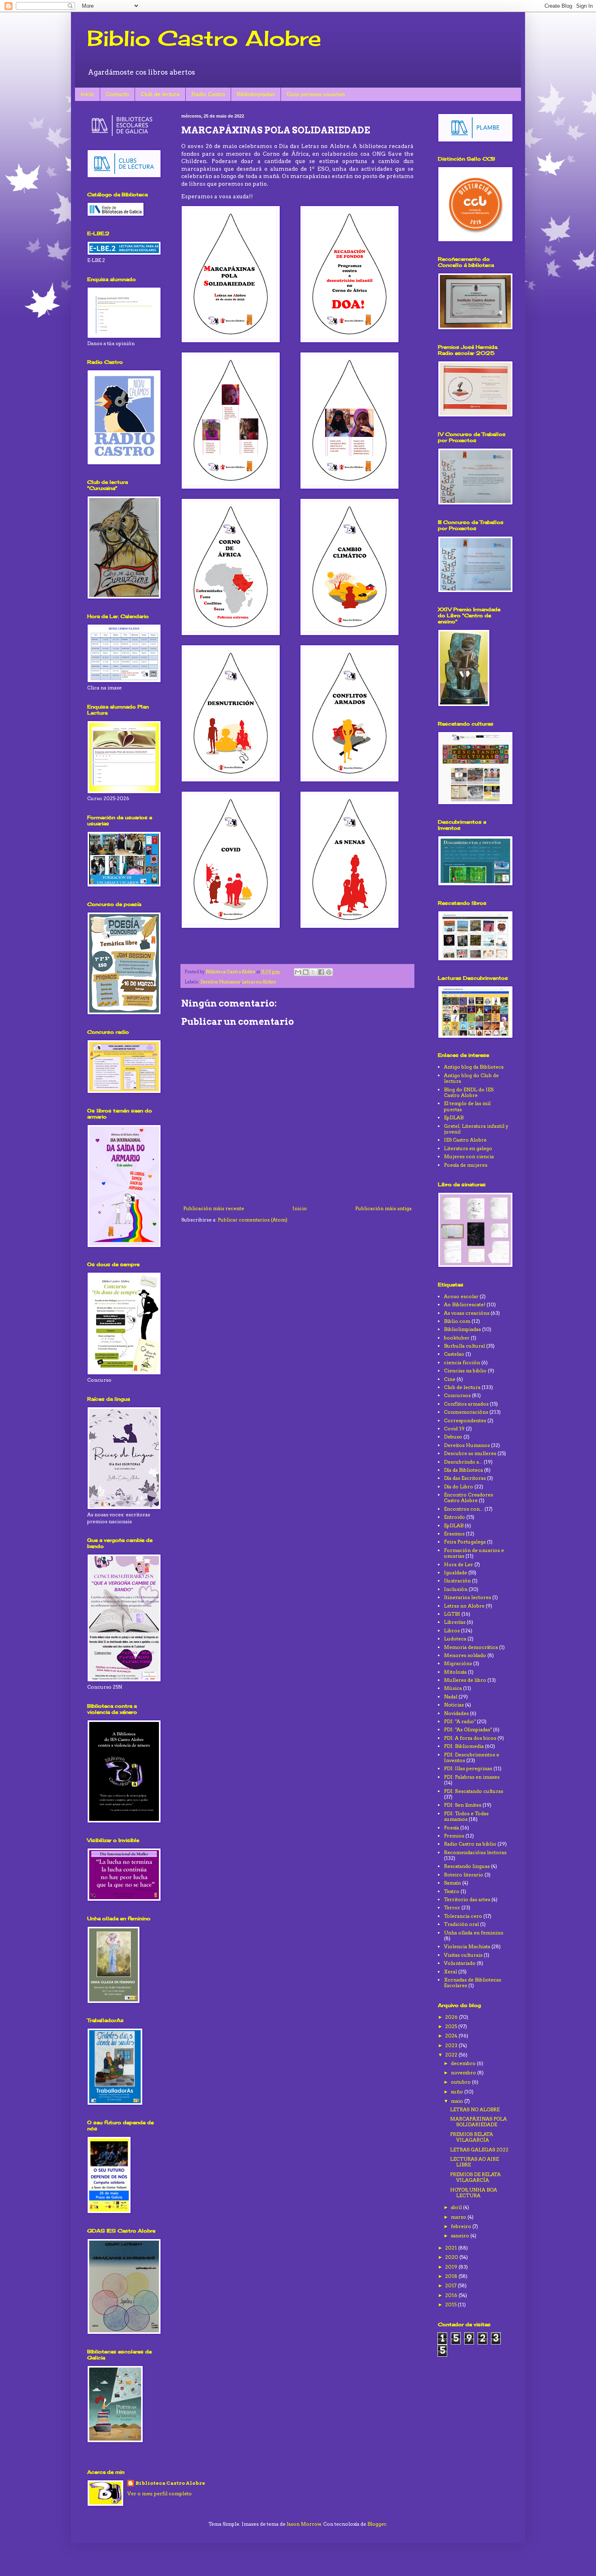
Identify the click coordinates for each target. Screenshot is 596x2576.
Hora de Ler (459, 1564)
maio (458, 2101)
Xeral (450, 1972)
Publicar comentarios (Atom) (253, 1220)
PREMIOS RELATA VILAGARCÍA (472, 2137)
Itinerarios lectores (467, 1597)
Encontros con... (464, 1509)
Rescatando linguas (467, 1866)
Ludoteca (455, 1639)
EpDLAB (454, 1117)
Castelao (454, 1354)
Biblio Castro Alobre (204, 38)
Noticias (454, 1705)
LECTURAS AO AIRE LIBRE (474, 2162)
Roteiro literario (464, 1875)
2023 (452, 2045)
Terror (452, 1907)
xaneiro (461, 2236)
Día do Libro (459, 1487)
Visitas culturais (463, 1955)
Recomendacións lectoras (475, 1852)
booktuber (457, 1338)
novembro (464, 2073)
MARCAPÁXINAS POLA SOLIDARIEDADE (478, 2122)
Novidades (456, 1713)
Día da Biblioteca (463, 1470)
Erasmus (454, 1534)
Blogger (377, 2524)
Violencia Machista (467, 1946)
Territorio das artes (467, 1899)
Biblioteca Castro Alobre (170, 2483)
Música (453, 1688)
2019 (452, 2267)
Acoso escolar (461, 1296)
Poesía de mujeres (466, 1165)
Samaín (452, 1883)
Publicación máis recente (214, 1208)
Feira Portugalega (465, 1542)
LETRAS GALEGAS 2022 (479, 2150)
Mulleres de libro (465, 1680)
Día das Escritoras (465, 1478)
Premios (454, 1836)
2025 (452, 2026)
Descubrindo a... (463, 1462)
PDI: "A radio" (460, 1721)
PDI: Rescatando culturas (474, 1791)
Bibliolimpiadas (256, 94)
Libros (452, 1630)
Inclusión (456, 1589)
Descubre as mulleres (470, 1453)
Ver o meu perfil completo (160, 2493)
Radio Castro (208, 94)
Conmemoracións (466, 1412)
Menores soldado (465, 1655)
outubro (461, 2082)
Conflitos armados (466, 1404)
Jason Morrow (304, 2524)
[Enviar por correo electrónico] (298, 972)
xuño (458, 2092)
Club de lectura (160, 94)
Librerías (455, 1622)
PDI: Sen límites (463, 1805)
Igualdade (456, 1572)
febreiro (462, 2226)
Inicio (87, 94)
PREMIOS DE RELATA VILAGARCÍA (475, 2177)
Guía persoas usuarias (316, 94)
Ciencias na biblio (465, 1371)
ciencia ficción (462, 1362)
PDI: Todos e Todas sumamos (466, 1816)
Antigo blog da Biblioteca (474, 1067)
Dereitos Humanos (220, 982)
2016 (452, 2295)
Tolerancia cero (463, 1916)
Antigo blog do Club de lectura (471, 1078)
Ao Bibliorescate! (465, 1304)
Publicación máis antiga (383, 1208)
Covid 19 (454, 1429)
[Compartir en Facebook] (321, 972)
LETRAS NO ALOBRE (475, 2109)
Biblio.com (457, 1321)
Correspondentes (465, 1420)
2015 (451, 2304)
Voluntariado (460, 1963)
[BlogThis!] (306, 972)
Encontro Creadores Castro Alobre (468, 1497)
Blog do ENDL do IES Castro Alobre (469, 1092)
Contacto (117, 94)
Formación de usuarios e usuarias (474, 1553)
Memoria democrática (471, 1647)
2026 (452, 2017)
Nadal (451, 1697)
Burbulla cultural (464, 1346)
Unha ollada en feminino (474, 1933)
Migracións (458, 1663)
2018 (452, 2276)
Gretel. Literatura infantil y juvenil (476, 1129)
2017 (451, 2285)
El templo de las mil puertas (467, 1106)
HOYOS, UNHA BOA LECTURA (474, 2193)
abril (457, 2207)
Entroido (455, 1517)
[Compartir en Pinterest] (329, 972)
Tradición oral (461, 1924)
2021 (452, 2248)
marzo (459, 2217)
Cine (450, 1379)
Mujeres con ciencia (469, 1156)
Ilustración (457, 1581)
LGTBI (452, 1614)
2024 (452, 2036)
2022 (452, 2055)
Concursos (457, 1395)
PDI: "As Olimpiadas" (468, 1729)
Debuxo (453, 1437)
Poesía (451, 1828)
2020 (452, 2257)
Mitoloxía (455, 1672)
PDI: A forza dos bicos (470, 1738)
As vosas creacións (467, 1313)
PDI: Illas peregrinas (468, 1768)
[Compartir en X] (313, 972)
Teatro (452, 1891)
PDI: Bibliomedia (464, 1746)
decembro (464, 2063)
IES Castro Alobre (465, 1140)
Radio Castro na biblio (470, 1844)
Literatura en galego (468, 1148)
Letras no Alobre (259, 982)
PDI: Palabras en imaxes (472, 1777)
